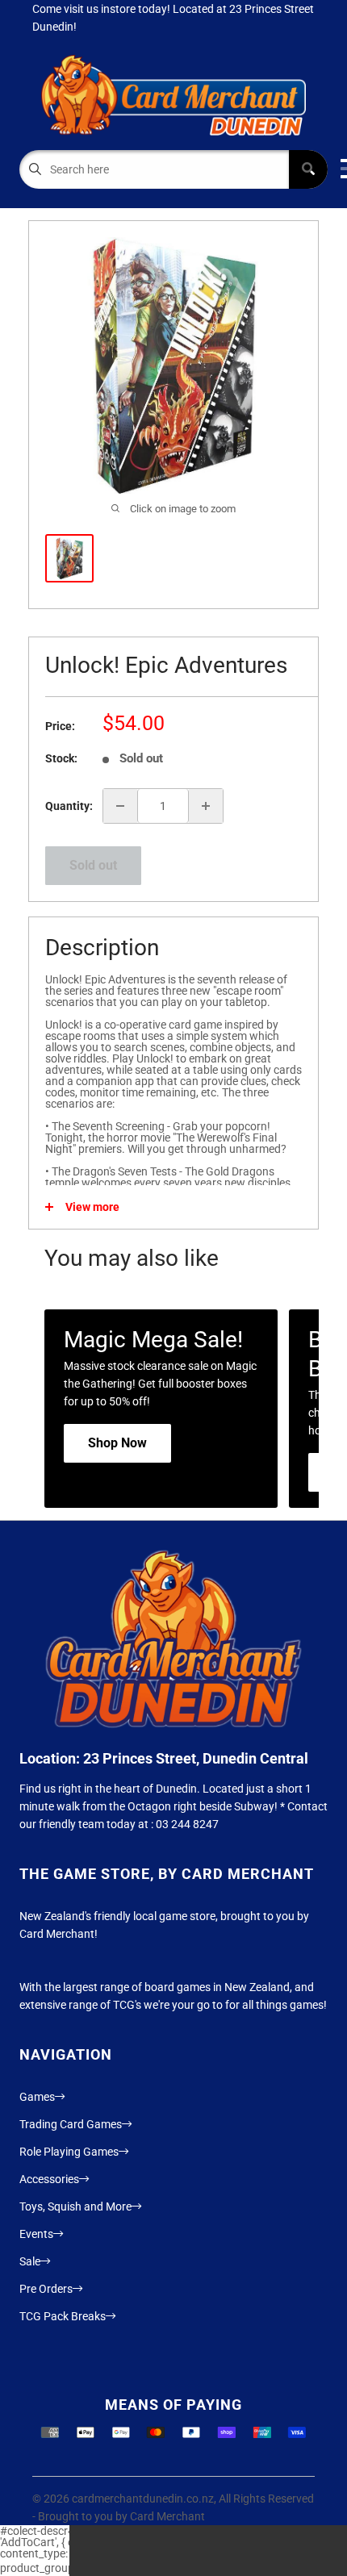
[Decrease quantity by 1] (120, 806)
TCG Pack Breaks (63, 2316)
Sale (30, 2261)
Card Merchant (167, 2516)
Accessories (49, 2179)
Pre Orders (46, 2289)
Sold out (93, 865)
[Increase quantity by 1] (206, 806)
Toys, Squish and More (75, 2207)
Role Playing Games (69, 2152)
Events (36, 2234)
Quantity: (69, 806)
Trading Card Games (71, 2124)
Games (37, 2097)
